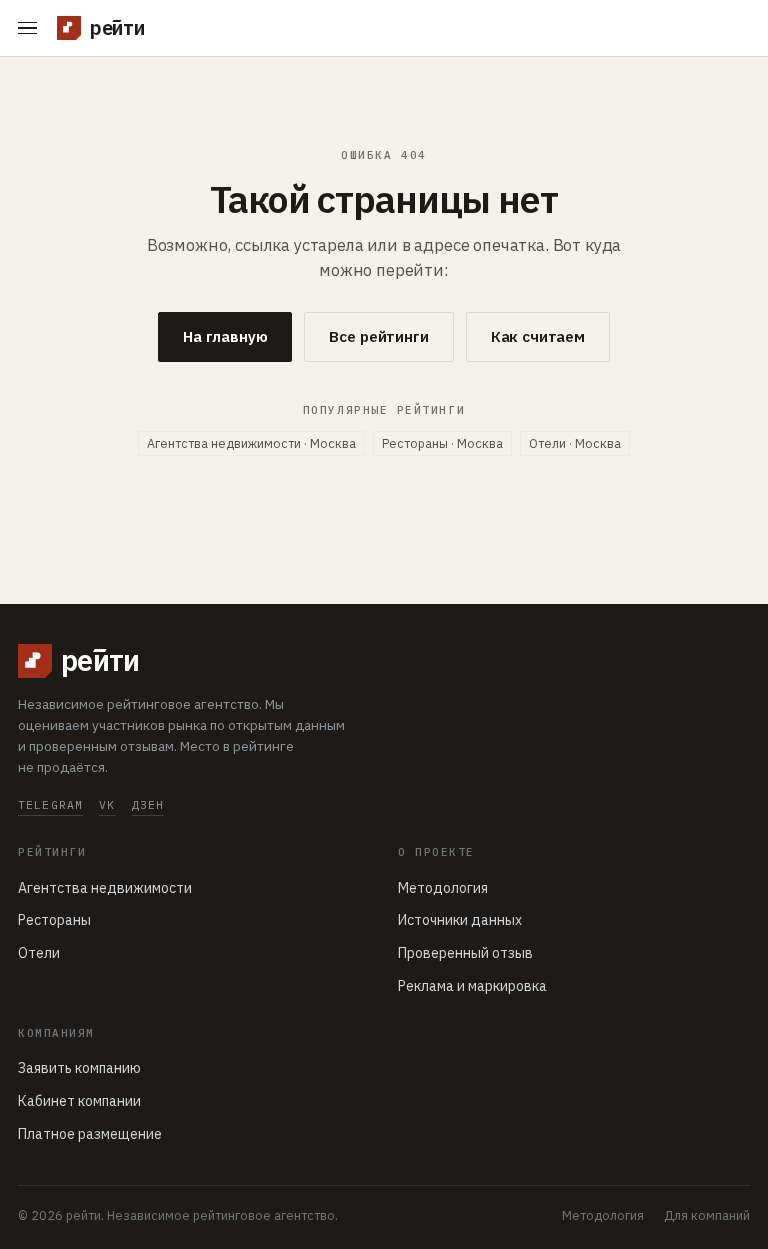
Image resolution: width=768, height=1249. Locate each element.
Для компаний (707, 1215)
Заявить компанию (79, 1068)
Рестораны (54, 920)
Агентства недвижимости (105, 888)
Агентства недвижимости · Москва (251, 443)
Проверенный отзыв (465, 953)
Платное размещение (90, 1134)
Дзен (148, 804)
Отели (39, 953)
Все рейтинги (378, 336)
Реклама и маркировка (472, 986)
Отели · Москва (575, 443)
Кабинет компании (79, 1101)
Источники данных (460, 920)
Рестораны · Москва (442, 443)
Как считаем (538, 336)
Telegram (50, 804)
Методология (443, 888)
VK (107, 804)
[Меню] (31, 28)
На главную (225, 336)
